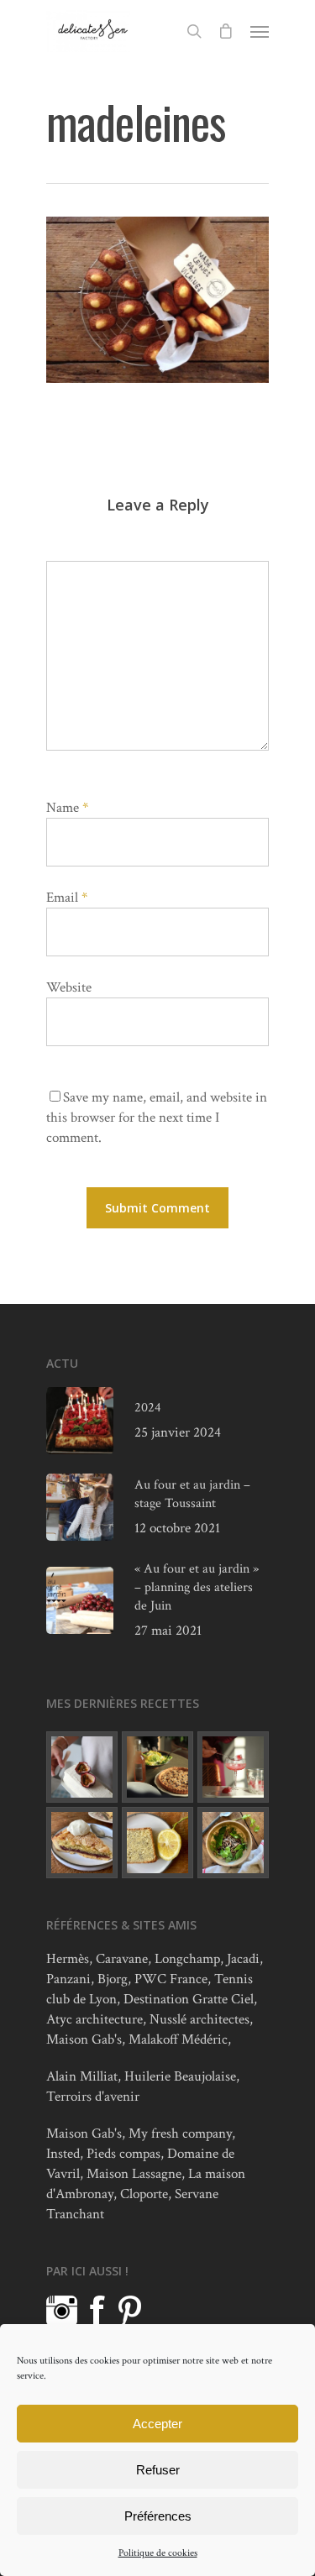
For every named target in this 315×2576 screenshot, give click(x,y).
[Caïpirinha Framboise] (233, 1767)
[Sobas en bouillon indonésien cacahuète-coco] (233, 1843)
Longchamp (187, 1959)
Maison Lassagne (134, 2174)
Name (67, 808)
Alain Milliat (82, 2076)
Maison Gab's (84, 2039)
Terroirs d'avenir (93, 2097)
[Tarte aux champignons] (157, 1767)
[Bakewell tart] (82, 1843)
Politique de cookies (158, 2553)
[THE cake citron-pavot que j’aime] (157, 1843)
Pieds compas (123, 2154)
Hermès (68, 1959)
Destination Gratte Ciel (189, 1999)
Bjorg (113, 1979)
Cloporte (144, 2194)
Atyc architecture (94, 2019)
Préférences (158, 2516)
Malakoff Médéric (178, 2039)
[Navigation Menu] (260, 31)
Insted (63, 2154)
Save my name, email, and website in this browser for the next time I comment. (157, 1118)
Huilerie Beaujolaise (180, 2076)
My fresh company (180, 2134)
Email (67, 898)
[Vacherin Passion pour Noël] (82, 1767)
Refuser (158, 2470)
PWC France (171, 1979)
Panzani (68, 1979)
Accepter (157, 2424)
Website (69, 987)
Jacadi (243, 1959)
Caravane (122, 1959)
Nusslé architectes (199, 2019)
